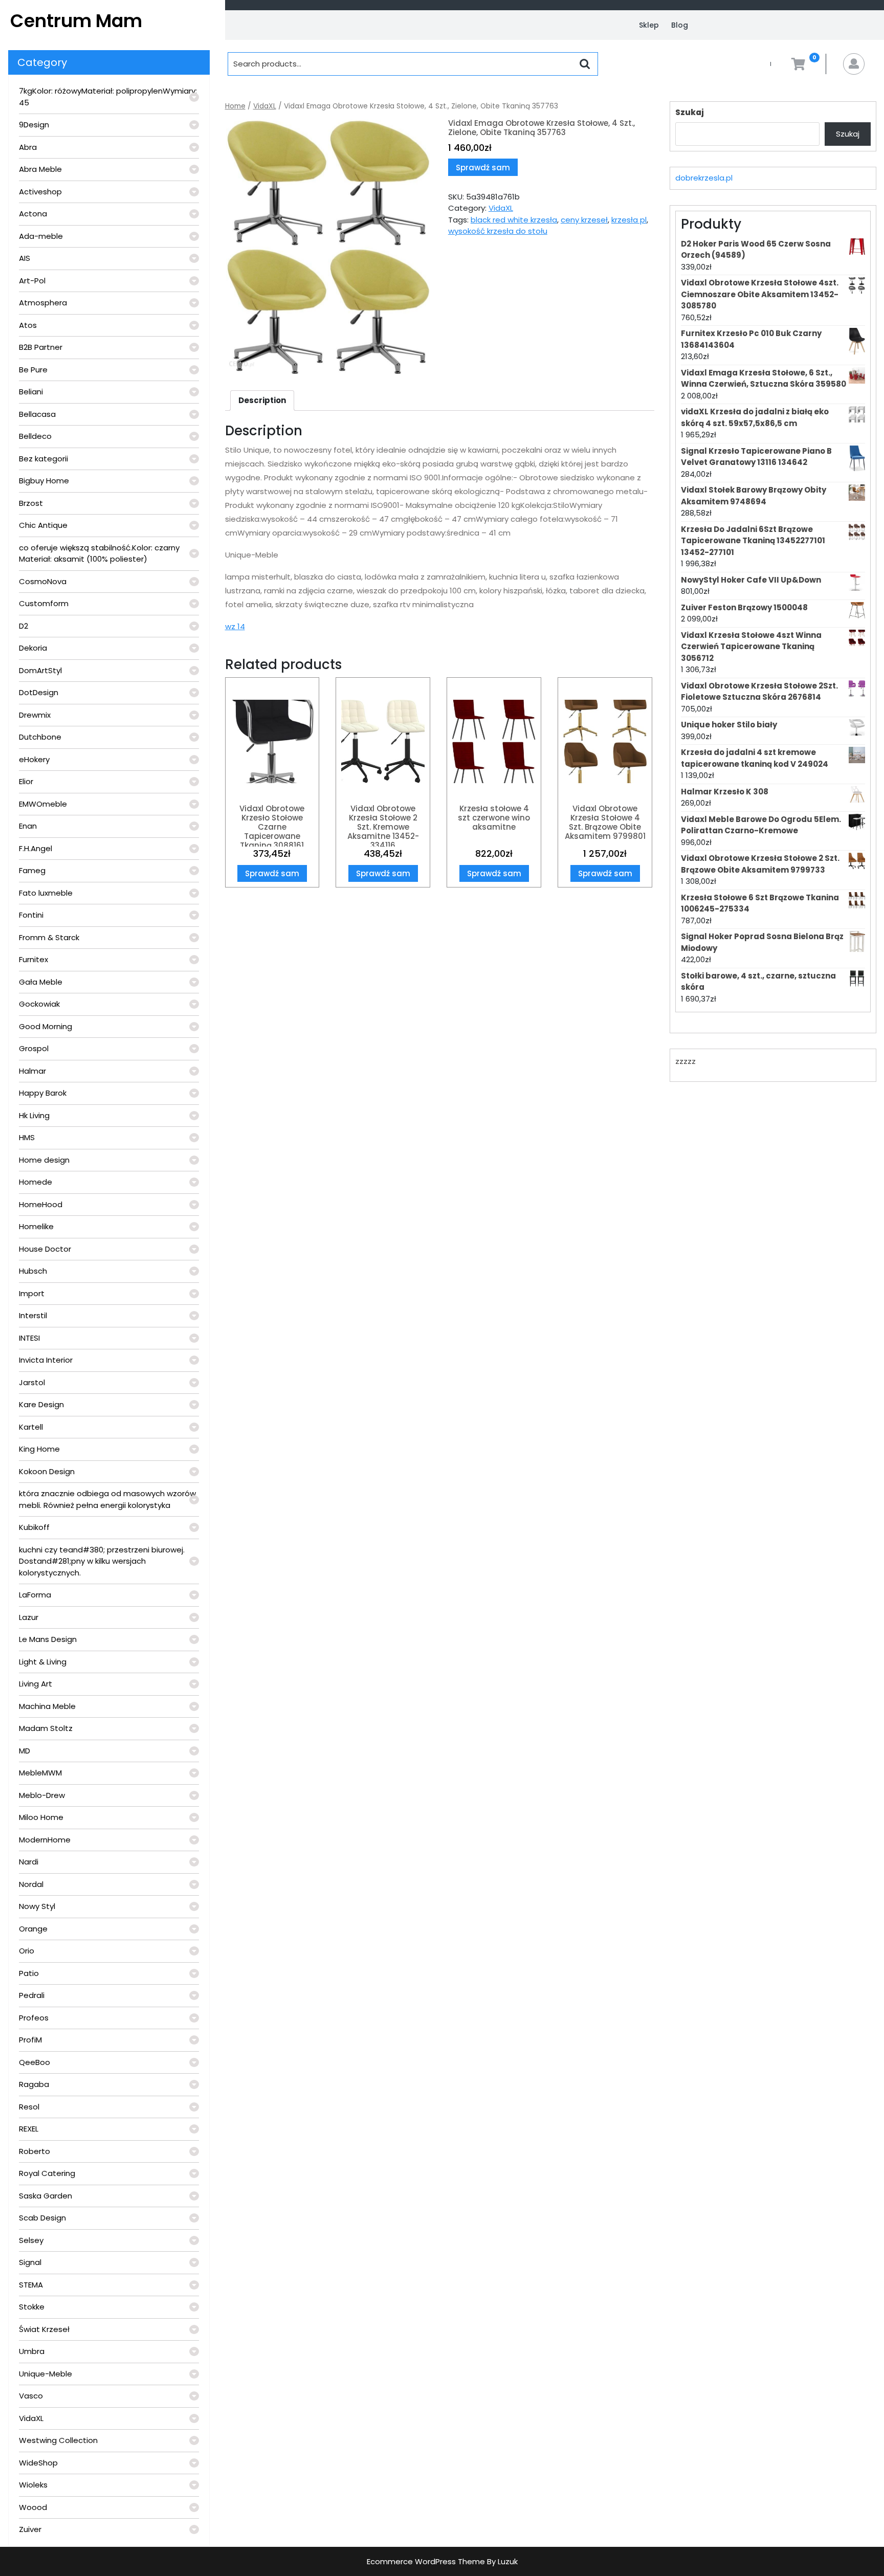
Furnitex (34, 959)
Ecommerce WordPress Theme (426, 2561)
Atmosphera (43, 303)
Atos (28, 325)
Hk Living (34, 1115)
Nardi (29, 1862)
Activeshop (40, 192)
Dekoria (33, 648)
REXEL (29, 2129)
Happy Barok (43, 1093)
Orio (27, 1951)
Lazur (29, 1617)
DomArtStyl (40, 670)
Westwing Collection (58, 2440)
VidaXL (31, 2418)
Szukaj (690, 112)
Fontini (31, 915)
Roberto (35, 2151)
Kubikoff (34, 1527)
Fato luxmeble (46, 893)
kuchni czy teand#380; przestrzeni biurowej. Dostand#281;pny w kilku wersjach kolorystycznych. (102, 1561)
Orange (33, 1929)
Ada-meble (41, 236)
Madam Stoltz (46, 1728)
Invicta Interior (46, 1360)
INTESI (29, 1338)
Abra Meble (40, 169)
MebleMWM (40, 1773)
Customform (44, 603)
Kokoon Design (47, 1471)
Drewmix (35, 715)
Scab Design (42, 2218)
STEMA (31, 2285)
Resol (29, 2107)
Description (262, 400)
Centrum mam (76, 21)
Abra (28, 147)
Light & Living (43, 1662)
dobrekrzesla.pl (704, 178)
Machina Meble (47, 1706)
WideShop (38, 2463)
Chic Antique (43, 525)
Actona (33, 214)
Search (585, 64)
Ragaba (34, 2084)
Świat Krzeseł (44, 2329)
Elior (26, 781)
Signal (30, 2262)
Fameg (32, 870)
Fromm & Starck (49, 937)
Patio (29, 1973)
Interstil (33, 1315)
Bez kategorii (43, 459)
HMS (27, 1137)
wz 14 (235, 626)
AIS (25, 258)
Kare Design (41, 1404)
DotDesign (39, 692)
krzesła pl (629, 220)
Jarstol (32, 1382)
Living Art (36, 1684)
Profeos (34, 2018)
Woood (33, 2507)
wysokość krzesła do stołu (498, 231)
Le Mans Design (48, 1639)
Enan (28, 826)
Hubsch (33, 1271)
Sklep (649, 25)
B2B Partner (41, 347)
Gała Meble (41, 982)
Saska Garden (46, 2196)
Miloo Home (41, 1817)
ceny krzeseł (584, 220)
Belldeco (35, 436)
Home (235, 106)
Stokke (32, 2307)
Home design (44, 1160)
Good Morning (46, 1026)
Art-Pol (32, 281)
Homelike (36, 1226)
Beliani (31, 392)
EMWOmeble (43, 804)
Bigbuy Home (44, 481)
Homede (36, 1182)
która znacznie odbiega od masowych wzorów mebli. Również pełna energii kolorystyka (107, 1499)
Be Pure (33, 370)
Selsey (31, 2240)
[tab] (262, 401)
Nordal (31, 1884)
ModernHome (45, 1840)
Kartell (31, 1427)
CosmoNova (43, 581)
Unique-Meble (46, 2374)
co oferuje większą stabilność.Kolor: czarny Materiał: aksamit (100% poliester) (99, 553)
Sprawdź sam (483, 168)
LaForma (35, 1595)
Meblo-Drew (42, 1795)
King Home (39, 1449)
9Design (34, 125)
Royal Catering (47, 2173)
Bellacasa (37, 414)
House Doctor (45, 1249)
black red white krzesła (514, 220)
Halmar (32, 1071)
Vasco (31, 2396)
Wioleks (33, 2485)
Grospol (34, 1048)
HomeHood (41, 1204)
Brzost (31, 503)
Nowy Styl (37, 1906)
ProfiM (30, 2040)
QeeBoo (35, 2062)
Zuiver (30, 2529)
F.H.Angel (36, 848)
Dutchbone (40, 737)
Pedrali (32, 1995)
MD (25, 1751)
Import (32, 1293)
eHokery (34, 759)
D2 (24, 626)
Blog (680, 25)
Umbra (32, 2351)
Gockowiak (39, 1004)
